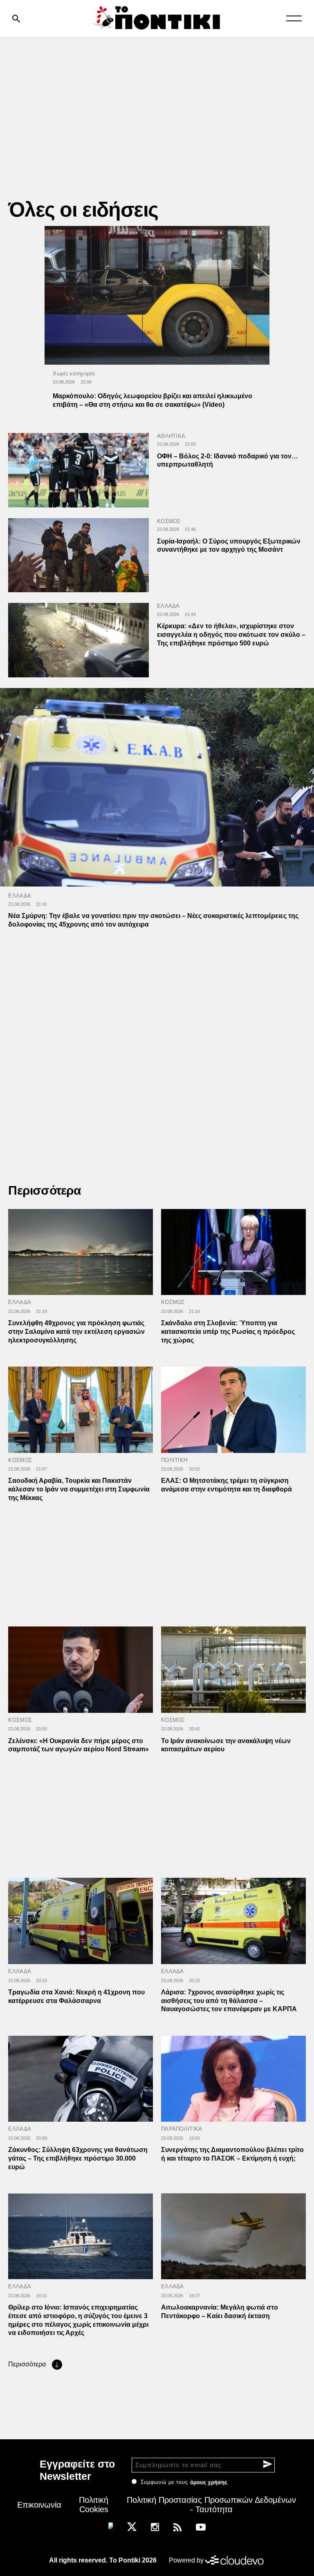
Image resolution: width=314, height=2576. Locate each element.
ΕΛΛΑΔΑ (168, 606)
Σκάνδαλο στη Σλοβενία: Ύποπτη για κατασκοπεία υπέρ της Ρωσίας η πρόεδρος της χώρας (228, 1332)
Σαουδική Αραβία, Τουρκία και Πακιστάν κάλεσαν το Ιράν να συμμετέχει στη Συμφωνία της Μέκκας (79, 1489)
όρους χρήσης (209, 2482)
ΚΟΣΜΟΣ (169, 521)
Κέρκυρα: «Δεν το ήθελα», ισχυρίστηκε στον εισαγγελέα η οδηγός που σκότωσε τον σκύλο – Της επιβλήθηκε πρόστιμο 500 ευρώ (231, 635)
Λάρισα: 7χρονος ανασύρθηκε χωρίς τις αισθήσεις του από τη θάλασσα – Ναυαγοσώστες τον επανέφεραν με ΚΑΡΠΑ (229, 2001)
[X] (132, 2526)
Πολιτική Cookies (94, 2505)
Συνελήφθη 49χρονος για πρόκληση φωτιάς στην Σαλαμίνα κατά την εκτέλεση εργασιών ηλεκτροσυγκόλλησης (76, 1332)
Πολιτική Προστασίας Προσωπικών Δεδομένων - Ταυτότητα (211, 2505)
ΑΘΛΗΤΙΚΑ (171, 436)
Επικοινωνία (39, 2505)
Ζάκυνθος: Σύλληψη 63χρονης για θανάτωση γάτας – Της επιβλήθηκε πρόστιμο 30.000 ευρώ (78, 2158)
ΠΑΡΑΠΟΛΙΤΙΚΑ (182, 2129)
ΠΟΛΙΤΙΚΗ (174, 1460)
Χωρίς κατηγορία (74, 373)
